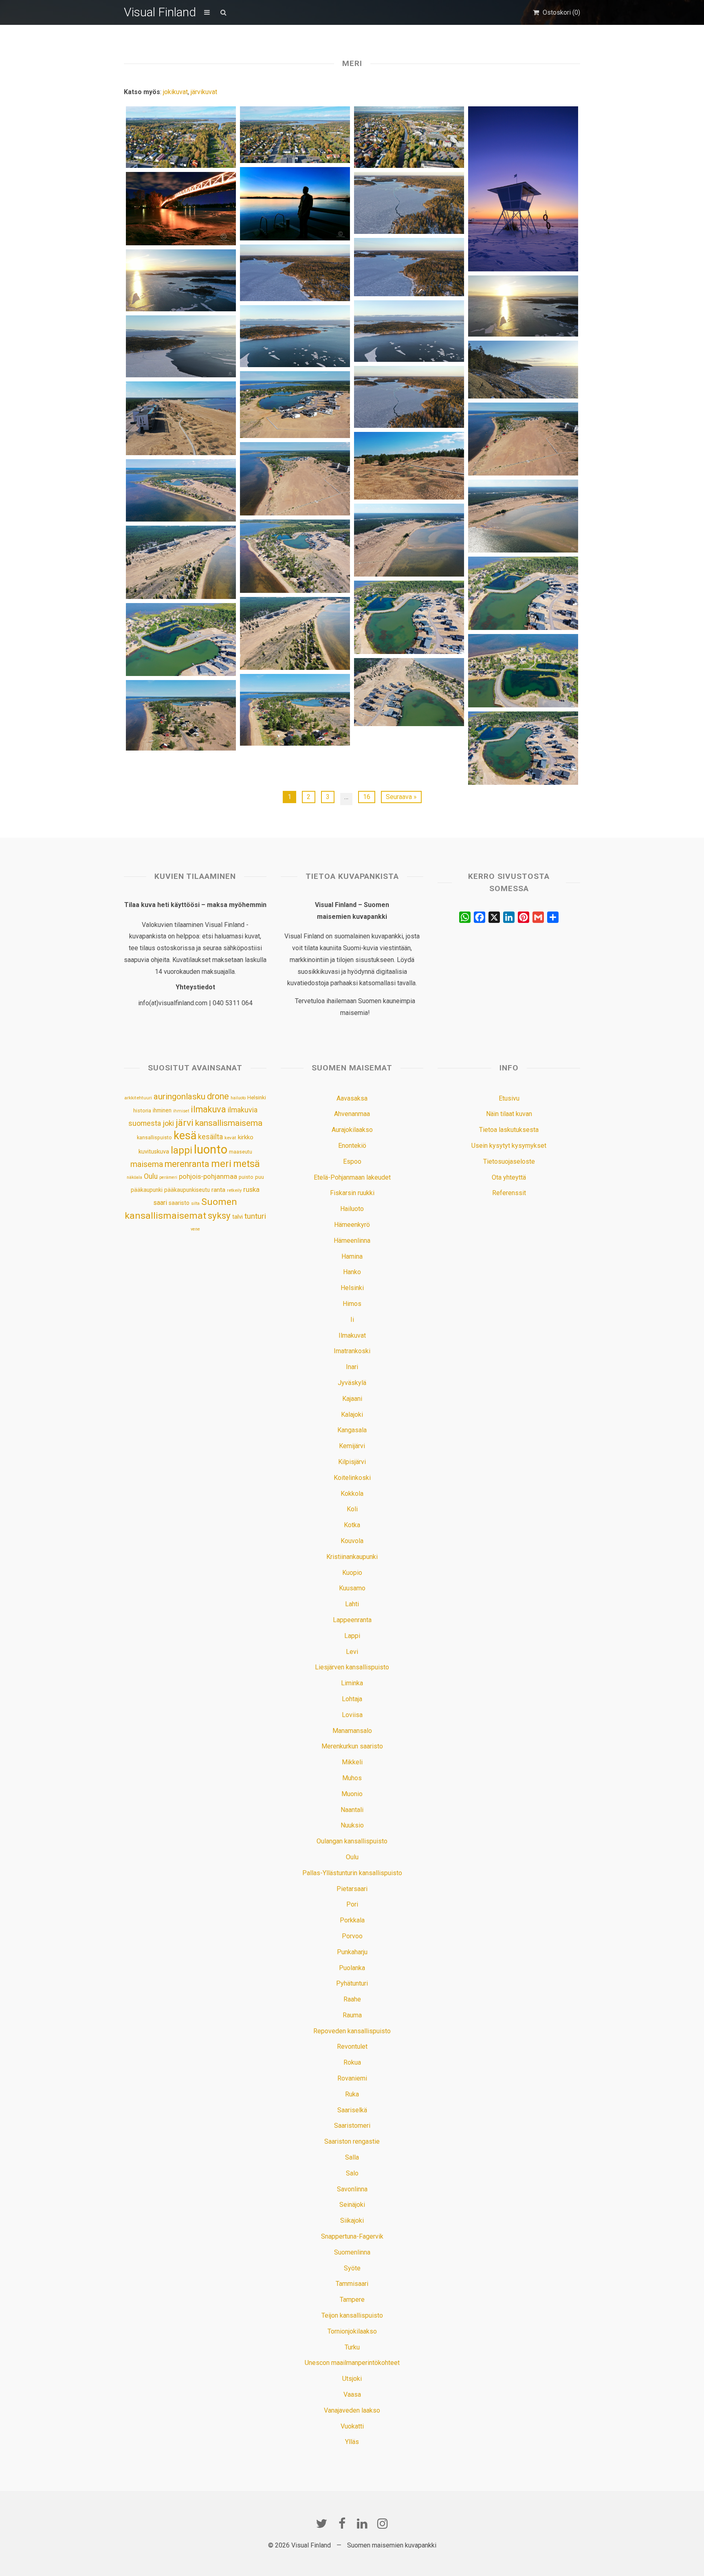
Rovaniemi (352, 2078)
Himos (352, 1304)
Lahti (352, 1604)
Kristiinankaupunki (352, 1557)
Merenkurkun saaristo (352, 1746)
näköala (134, 1177)
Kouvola (352, 1541)
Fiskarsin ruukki (352, 1193)
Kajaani (352, 1399)
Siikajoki (352, 2220)
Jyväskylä (352, 1383)
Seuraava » (401, 797)
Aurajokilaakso (352, 1130)
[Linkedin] (362, 2523)
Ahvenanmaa (352, 1114)
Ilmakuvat (352, 1335)
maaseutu (241, 1152)
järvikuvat (204, 92)
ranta (218, 1190)
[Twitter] (321, 2523)
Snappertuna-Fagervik (352, 2236)
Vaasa (352, 2394)
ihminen (162, 1110)
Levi (352, 1652)
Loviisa (352, 1715)
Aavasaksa (352, 1098)
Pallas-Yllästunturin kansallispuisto (352, 1873)
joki (168, 1123)
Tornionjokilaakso (352, 2331)
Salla (352, 2157)
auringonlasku (179, 1096)
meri (221, 1164)
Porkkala (352, 1920)
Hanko (352, 1272)
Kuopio (352, 1573)
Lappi (352, 1636)
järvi (185, 1123)
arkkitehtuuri (138, 1098)
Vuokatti (352, 2426)
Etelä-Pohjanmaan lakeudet (352, 1177)
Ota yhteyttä (509, 1177)
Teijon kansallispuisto (352, 2315)
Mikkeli (352, 1762)
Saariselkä (352, 2110)
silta (195, 1203)
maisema (147, 1164)
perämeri (168, 1177)
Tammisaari (352, 2284)
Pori (352, 1904)
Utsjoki (352, 2379)
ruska (251, 1189)
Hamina (352, 1256)
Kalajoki (352, 1415)
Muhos (352, 1778)
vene (195, 1229)
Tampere (352, 2300)
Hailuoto (352, 1209)
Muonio (352, 1794)
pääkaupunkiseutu (187, 1190)
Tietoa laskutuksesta (509, 1130)
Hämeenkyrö (352, 1225)
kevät (230, 1138)
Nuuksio (352, 1825)
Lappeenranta (352, 1620)
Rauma (352, 2015)
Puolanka (352, 1968)
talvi (238, 1217)
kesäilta (210, 1137)
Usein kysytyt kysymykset (509, 1146)
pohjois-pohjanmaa (208, 1177)
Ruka (352, 2094)
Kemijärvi (352, 1446)
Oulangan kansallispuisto (352, 1841)
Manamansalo (352, 1731)
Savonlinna (352, 2189)
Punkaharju (352, 1952)
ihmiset (181, 1111)
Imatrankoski (352, 1351)
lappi (181, 1150)
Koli (352, 1509)
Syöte (352, 2268)
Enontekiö (352, 1146)
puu (260, 1177)
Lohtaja (352, 1699)
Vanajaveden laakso (352, 2410)
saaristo (179, 1203)
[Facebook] (342, 2523)
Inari (352, 1367)
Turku (352, 2347)
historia (142, 1111)
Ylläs (352, 2442)
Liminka (352, 1683)
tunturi (255, 1216)
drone (218, 1096)
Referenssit (509, 1193)
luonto (211, 1149)
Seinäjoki (352, 2205)
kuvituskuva (154, 1152)
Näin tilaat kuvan (509, 1114)
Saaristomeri (352, 2126)
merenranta (187, 1164)
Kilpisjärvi (352, 1462)
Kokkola (352, 1494)
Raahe (352, 1999)
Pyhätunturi (352, 1983)
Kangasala (352, 1430)
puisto (246, 1177)
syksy (219, 1215)
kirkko (246, 1137)
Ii (352, 1320)
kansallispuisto (154, 1138)
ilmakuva (208, 1109)
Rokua (352, 2062)
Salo (352, 2173)
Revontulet (352, 2046)
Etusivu (509, 1098)
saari (160, 1203)
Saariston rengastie (352, 2141)
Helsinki (257, 1097)
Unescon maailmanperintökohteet (352, 2363)
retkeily (234, 1190)
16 (367, 797)
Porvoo (352, 1936)
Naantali (352, 1810)
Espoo (352, 1161)
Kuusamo (352, 1588)
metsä (246, 1164)
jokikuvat (175, 92)
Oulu (151, 1176)
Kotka (352, 1525)
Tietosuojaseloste (509, 1161)
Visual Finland (160, 12)
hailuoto (238, 1098)
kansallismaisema (229, 1123)
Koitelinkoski (352, 1478)
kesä (185, 1136)
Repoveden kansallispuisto (352, 2031)
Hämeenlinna (352, 1241)
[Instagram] (383, 2523)
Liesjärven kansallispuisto (352, 1667)
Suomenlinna (352, 2252)
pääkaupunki (147, 1190)
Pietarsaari (352, 1889)
